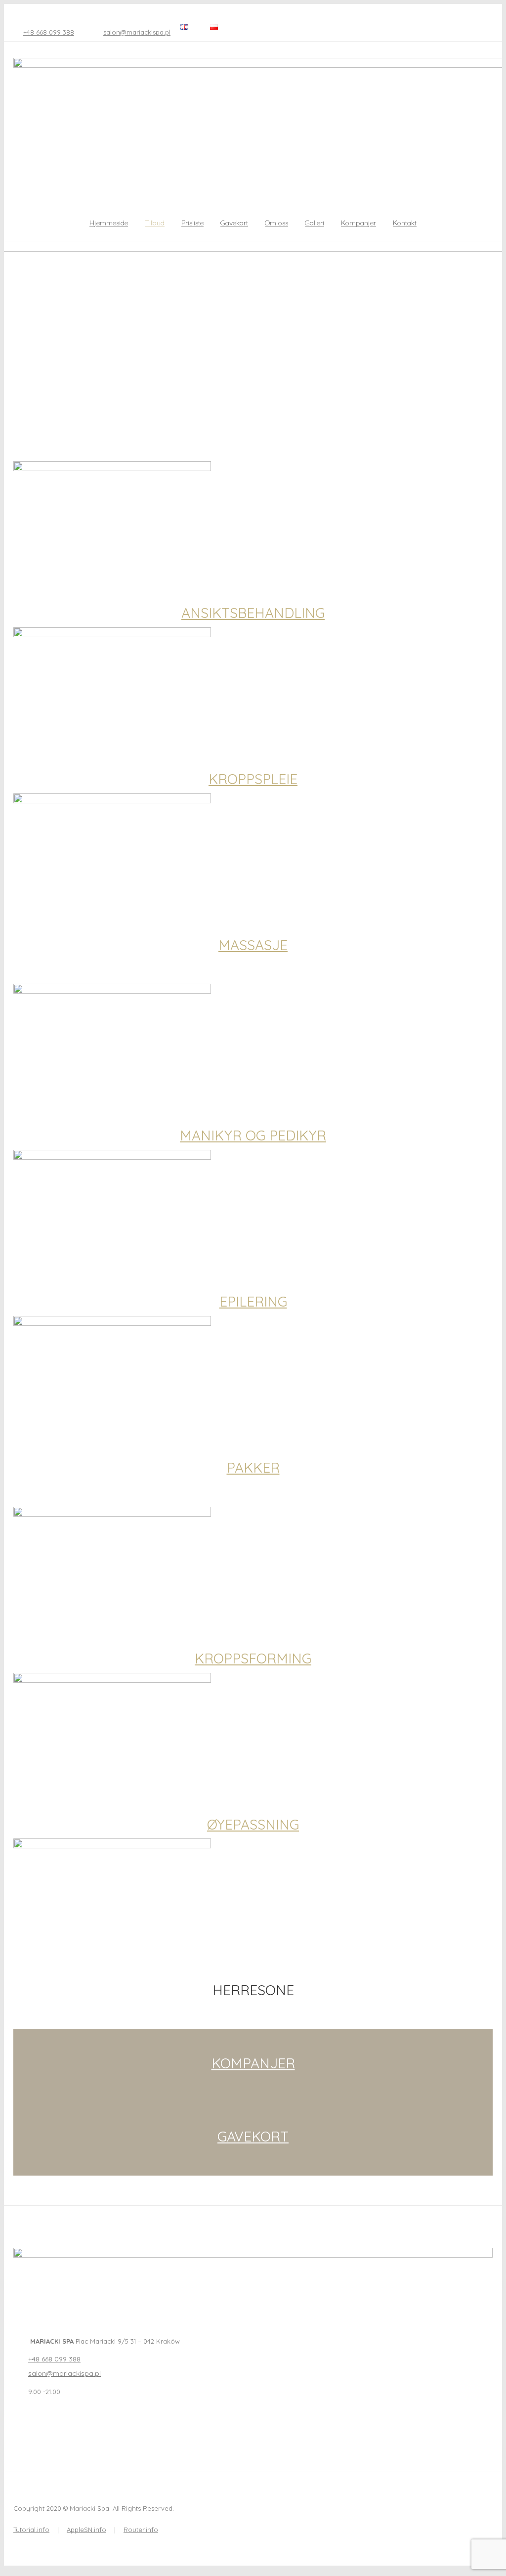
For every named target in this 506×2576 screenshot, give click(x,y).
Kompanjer (358, 223)
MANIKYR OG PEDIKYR (253, 1135)
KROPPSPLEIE (253, 779)
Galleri (315, 223)
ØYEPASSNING (253, 1824)
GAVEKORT (253, 2136)
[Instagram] (39, 2424)
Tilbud (155, 223)
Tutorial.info (31, 2530)
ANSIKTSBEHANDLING (253, 613)
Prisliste (192, 223)
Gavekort (234, 223)
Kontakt (405, 223)
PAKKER (253, 1467)
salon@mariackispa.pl (137, 32)
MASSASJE (253, 945)
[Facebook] (19, 2424)
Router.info (141, 2530)
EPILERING (253, 1301)
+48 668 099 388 (49, 32)
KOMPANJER (253, 2063)
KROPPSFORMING (253, 1658)
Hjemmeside (109, 223)
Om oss (276, 223)
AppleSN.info (86, 2530)
